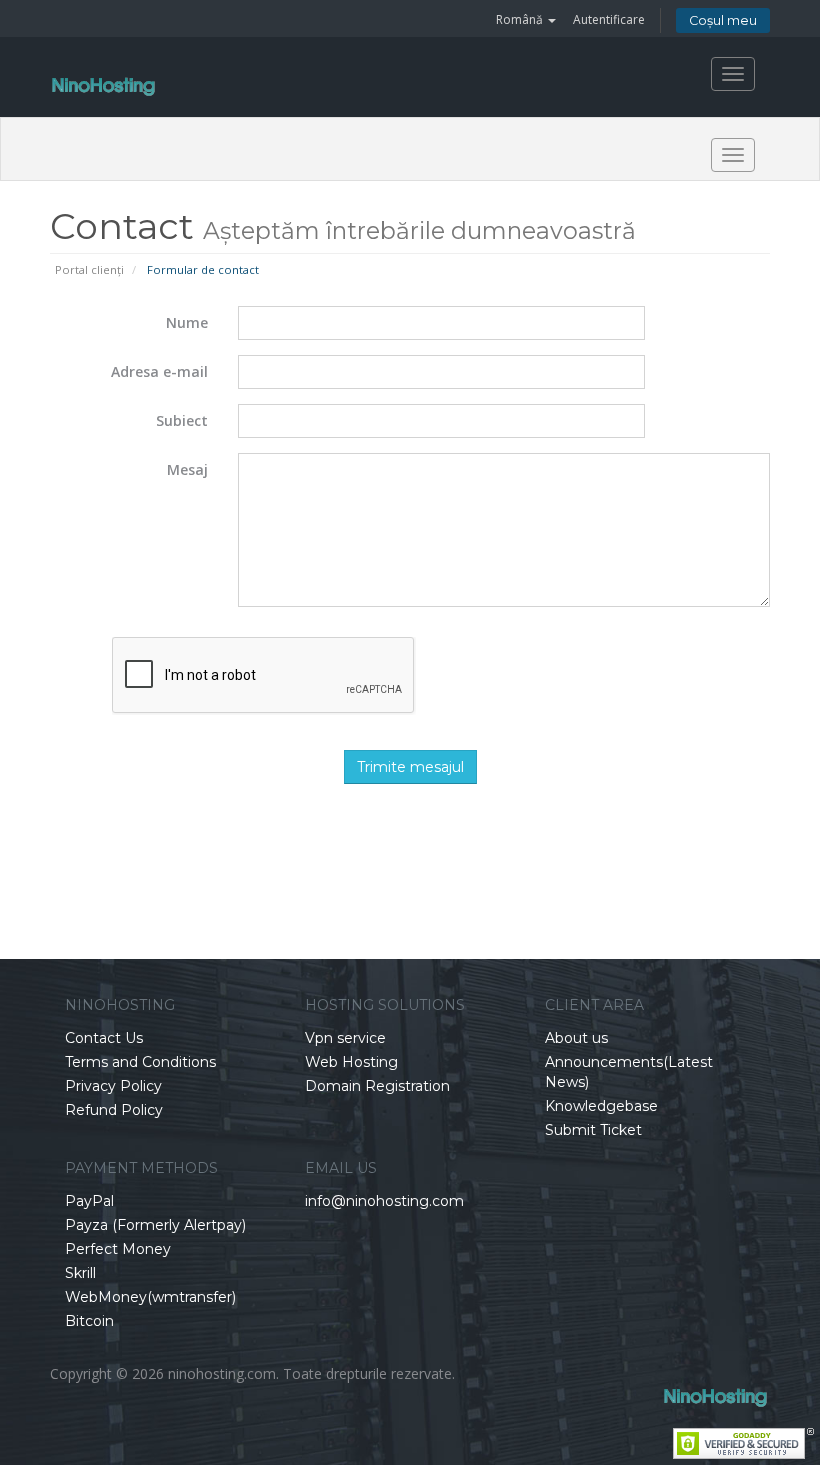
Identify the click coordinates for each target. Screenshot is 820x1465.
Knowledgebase (601, 1106)
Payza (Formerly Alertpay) (155, 1225)
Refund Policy (114, 1110)
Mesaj (187, 469)
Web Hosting (351, 1062)
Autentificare (609, 19)
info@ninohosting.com (384, 1201)
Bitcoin (89, 1321)
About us (576, 1038)
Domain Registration (377, 1086)
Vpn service (345, 1038)
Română (521, 19)
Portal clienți (89, 269)
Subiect (182, 420)
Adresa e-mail (159, 371)
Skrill (80, 1273)
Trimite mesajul (410, 767)
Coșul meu (723, 20)
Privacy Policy (113, 1086)
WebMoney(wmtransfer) (150, 1297)
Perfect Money (118, 1249)
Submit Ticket (593, 1130)
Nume (187, 322)
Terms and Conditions (140, 1062)
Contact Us (104, 1038)
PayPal (89, 1201)
